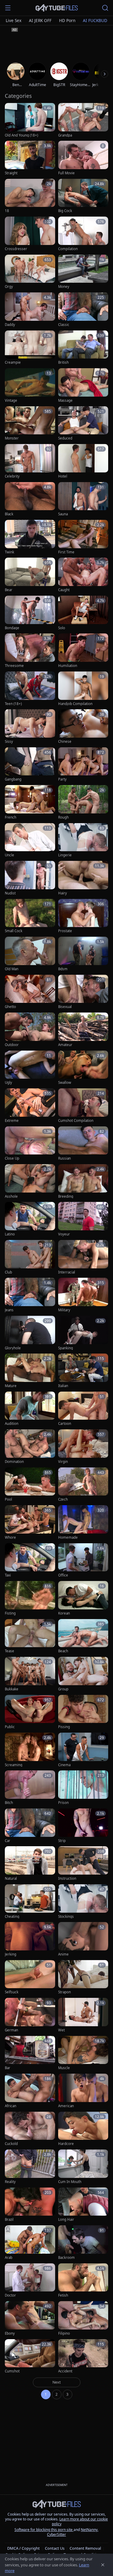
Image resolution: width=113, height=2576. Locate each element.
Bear (9, 590)
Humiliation (68, 666)
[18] (30, 196)
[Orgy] (30, 272)
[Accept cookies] (103, 2565)
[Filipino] (83, 2318)
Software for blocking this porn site (44, 2530)
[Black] (30, 499)
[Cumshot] (30, 2357)
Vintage (11, 401)
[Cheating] (30, 1902)
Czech (63, 1499)
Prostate (65, 931)
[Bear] (30, 575)
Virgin (63, 1462)
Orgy (9, 287)
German (11, 2030)
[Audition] (30, 1409)
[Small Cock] (30, 916)
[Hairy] (83, 878)
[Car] (30, 1826)
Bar (8, 2068)
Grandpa (65, 135)
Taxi (8, 1575)
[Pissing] (83, 1712)
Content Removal (85, 2548)
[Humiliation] (83, 651)
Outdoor (12, 1045)
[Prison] (83, 1788)
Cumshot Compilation (76, 1121)
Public (10, 1727)
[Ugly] (30, 1068)
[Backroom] (83, 2243)
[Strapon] (83, 1977)
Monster (12, 438)
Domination (14, 1462)
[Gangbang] (30, 765)
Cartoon (65, 1424)
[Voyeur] (83, 1219)
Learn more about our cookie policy (80, 2521)
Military (64, 1310)
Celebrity (12, 476)
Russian (64, 1158)
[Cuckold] (30, 2129)
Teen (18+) (13, 704)
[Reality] (30, 2167)
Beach (63, 1651)
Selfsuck (12, 1992)
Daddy (10, 325)
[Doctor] (30, 2281)
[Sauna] (83, 499)
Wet (61, 2030)
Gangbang (13, 779)
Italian (63, 1386)
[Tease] (30, 1636)
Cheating (12, 1917)
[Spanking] (83, 1333)
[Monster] (30, 424)
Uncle (9, 855)
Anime (63, 1954)
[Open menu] (8, 8)
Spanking (66, 1348)
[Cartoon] (83, 1409)
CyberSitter (56, 2534)
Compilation (68, 249)
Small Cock (14, 931)
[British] (83, 348)
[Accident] (83, 2357)
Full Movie (66, 173)
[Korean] (83, 1598)
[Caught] (83, 575)
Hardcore (66, 2144)
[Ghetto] (30, 992)
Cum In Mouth (70, 2182)
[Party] (83, 765)
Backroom (66, 2258)
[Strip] (83, 1826)
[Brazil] (30, 2205)
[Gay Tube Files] (57, 8)
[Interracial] (83, 1257)
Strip (62, 1841)
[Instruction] (83, 1864)
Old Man (12, 969)
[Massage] (83, 386)
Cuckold (11, 2144)
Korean (64, 1613)
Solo (62, 628)
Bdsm (63, 969)
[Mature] (30, 1371)
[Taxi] (30, 1561)
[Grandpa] (83, 120)
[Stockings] (83, 1902)
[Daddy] (30, 310)
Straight (11, 173)
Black (9, 514)
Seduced (65, 438)
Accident (65, 2371)
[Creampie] (30, 348)
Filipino (64, 2333)
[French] (30, 802)
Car (8, 1841)
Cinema (64, 1765)
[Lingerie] (83, 840)
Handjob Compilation (75, 704)
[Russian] (83, 1144)
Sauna (63, 514)
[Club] (30, 1257)
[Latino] (30, 1219)
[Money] (83, 272)
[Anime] (83, 1939)
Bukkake (12, 1689)
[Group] (83, 1674)
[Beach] (83, 1636)
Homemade (68, 1538)
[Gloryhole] (30, 1333)
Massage (65, 401)
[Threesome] (30, 651)
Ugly (8, 1083)
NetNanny (89, 2530)
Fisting (10, 1613)
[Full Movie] (83, 158)
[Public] (30, 1712)
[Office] (83, 1561)
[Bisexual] (83, 992)
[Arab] (30, 2243)
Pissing (64, 1727)
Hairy (63, 893)
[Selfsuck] (30, 1977)
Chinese (65, 742)
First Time (66, 552)
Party (62, 779)
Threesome (14, 666)
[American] (83, 2091)
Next (57, 2382)
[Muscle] (83, 2053)
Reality (10, 2182)
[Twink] (30, 537)
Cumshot (12, 2371)
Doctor (10, 2295)
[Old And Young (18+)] (30, 120)
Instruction (67, 1879)
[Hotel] (83, 461)
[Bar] (30, 2053)
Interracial (67, 1272)
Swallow (65, 1083)
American (66, 2106)
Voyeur (64, 1234)
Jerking (11, 1954)
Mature (11, 1386)
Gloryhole (13, 1348)
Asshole (11, 1196)
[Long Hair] (83, 2205)
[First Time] (83, 537)
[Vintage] (30, 386)
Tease (9, 1651)
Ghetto (10, 1007)
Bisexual (65, 1007)
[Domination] (30, 1447)
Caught (64, 590)
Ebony (10, 2333)
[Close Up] (30, 1144)
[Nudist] (30, 878)
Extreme (12, 1121)
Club (8, 1272)
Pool (8, 1499)
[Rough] (83, 802)
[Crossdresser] (30, 234)
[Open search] (105, 8)
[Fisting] (30, 1598)
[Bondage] (30, 613)
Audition (12, 1424)
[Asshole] (30, 1182)
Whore (10, 1538)
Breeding (66, 1196)
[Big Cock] (83, 196)
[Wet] (83, 2015)
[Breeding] (83, 1182)
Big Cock (65, 211)
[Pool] (30, 1485)
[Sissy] (30, 727)
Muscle (64, 2068)
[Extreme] (30, 1106)
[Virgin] (83, 1447)
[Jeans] (30, 1295)
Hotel (63, 476)
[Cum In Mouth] (83, 2167)
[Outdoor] (30, 1030)
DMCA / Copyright (24, 2548)
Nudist (10, 893)
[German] (30, 2015)
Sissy (9, 742)
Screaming (14, 1765)
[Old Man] (30, 954)
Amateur (65, 1045)
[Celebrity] (30, 461)
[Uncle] (30, 840)
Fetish (63, 2295)
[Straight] (30, 158)
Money (64, 287)
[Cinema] (83, 1750)
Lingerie (65, 855)
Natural (11, 1879)
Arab (9, 2258)
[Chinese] (83, 727)
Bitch (9, 1803)
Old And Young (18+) (21, 135)
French (11, 817)
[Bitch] (30, 1788)
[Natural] (30, 1864)
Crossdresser (16, 249)
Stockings (66, 1917)
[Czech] (83, 1485)
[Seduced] (83, 424)
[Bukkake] (30, 1674)
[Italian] (83, 1371)
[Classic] (83, 310)
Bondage (12, 628)
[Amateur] (83, 1030)
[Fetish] (83, 2281)
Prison (63, 1803)
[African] (30, 2091)
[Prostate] (83, 916)
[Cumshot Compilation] (83, 1106)
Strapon (64, 1992)
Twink (9, 552)
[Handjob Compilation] (83, 689)
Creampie (13, 362)
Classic (64, 325)
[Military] (83, 1295)
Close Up (12, 1158)
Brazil (9, 2220)
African (11, 2106)
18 (7, 211)
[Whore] (30, 1523)
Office (63, 1575)
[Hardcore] (83, 2129)
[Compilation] (83, 234)
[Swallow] (83, 1068)
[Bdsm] (83, 954)
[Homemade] (83, 1523)
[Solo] (83, 613)
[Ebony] (30, 2318)
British (63, 362)
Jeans (9, 1310)
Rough (63, 817)
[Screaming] (30, 1750)
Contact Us (55, 2548)
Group (63, 1689)
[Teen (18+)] (30, 689)
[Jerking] (30, 1939)
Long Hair (66, 2220)
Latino (10, 1234)
